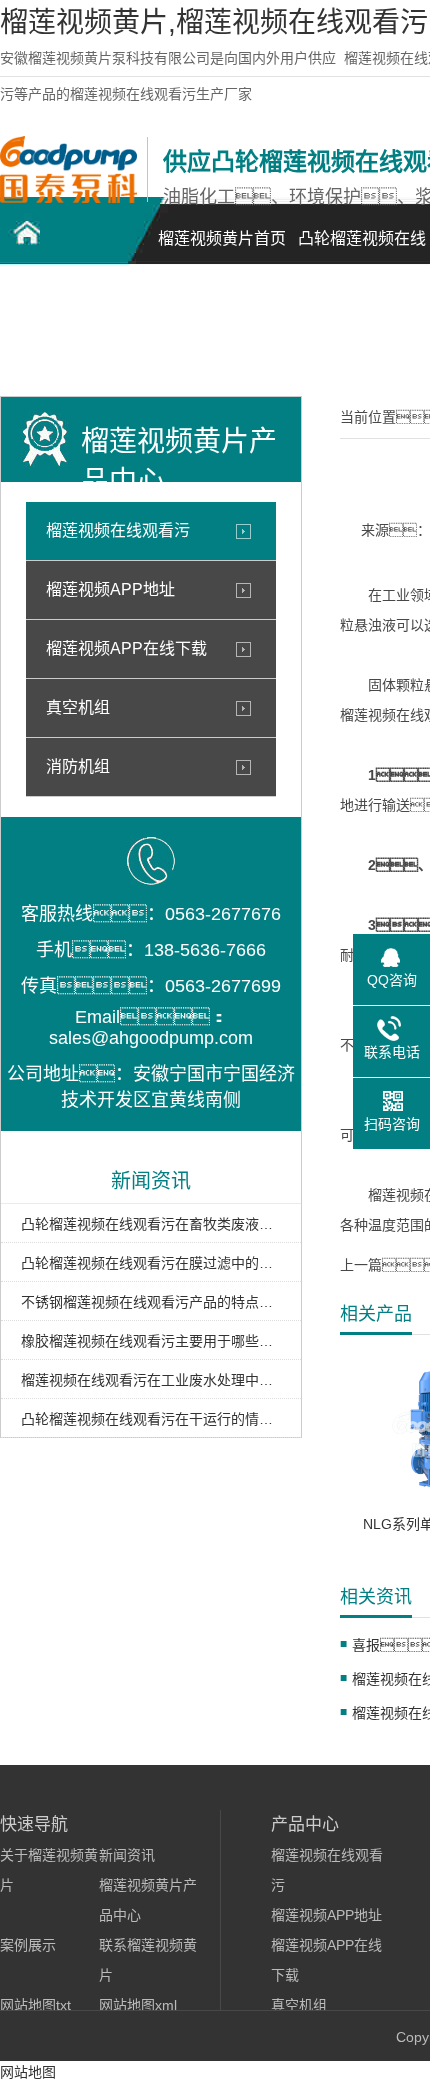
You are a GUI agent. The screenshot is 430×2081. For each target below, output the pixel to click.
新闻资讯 (127, 1855)
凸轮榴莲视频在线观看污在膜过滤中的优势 (151, 1263)
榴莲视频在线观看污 (118, 530)
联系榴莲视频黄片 (70, 335)
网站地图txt (35, 2005)
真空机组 (78, 707)
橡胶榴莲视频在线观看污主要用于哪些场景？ (151, 1341)
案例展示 (28, 1945)
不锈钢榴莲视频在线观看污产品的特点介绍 (151, 1302)
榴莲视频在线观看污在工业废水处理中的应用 (151, 1380)
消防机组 (78, 766)
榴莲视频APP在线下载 (126, 648)
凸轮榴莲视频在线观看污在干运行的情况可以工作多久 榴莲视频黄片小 (151, 1419)
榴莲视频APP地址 (110, 589)
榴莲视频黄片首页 (222, 238)
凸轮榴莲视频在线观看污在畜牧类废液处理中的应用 (151, 1224)
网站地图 (28, 2072)
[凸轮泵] (68, 198)
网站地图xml (138, 2005)
